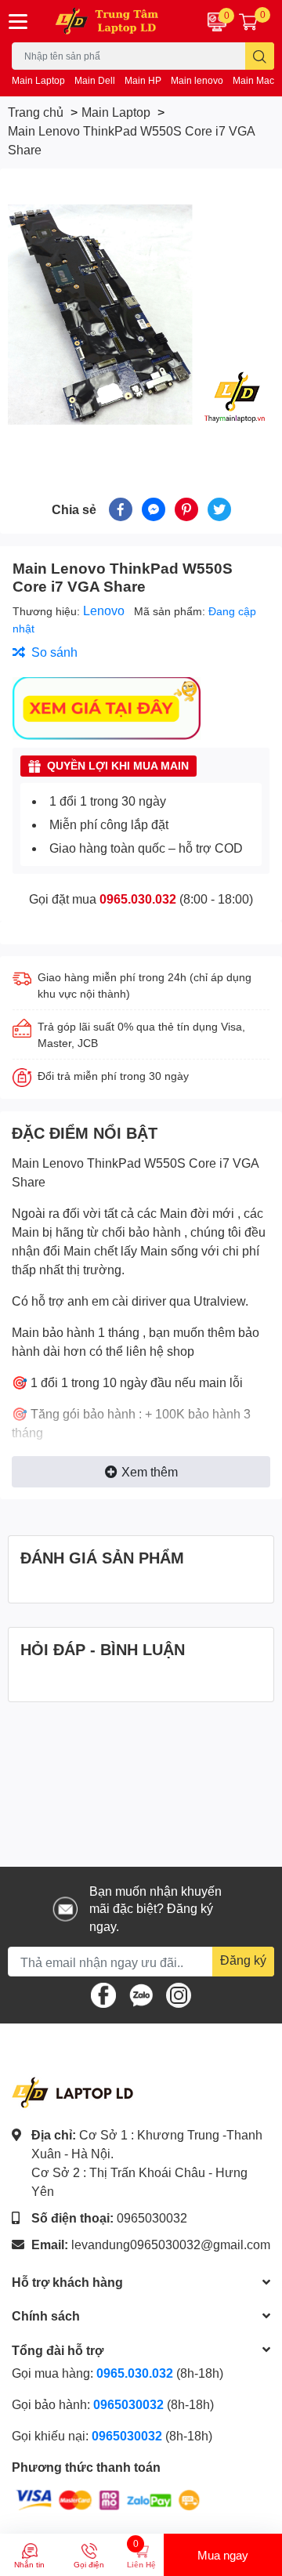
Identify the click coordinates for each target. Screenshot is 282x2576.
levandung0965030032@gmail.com (171, 2244)
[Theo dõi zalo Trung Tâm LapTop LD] (141, 1993)
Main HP (143, 80)
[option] (141, 314)
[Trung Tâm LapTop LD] (117, 21)
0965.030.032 (138, 899)
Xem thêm (150, 1471)
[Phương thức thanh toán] (108, 2499)
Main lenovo (197, 80)
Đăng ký (243, 1960)
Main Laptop (38, 80)
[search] (260, 56)
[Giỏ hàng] (248, 21)
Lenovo (105, 610)
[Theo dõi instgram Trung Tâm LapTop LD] (179, 1993)
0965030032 (152, 2217)
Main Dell (95, 80)
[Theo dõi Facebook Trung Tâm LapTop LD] (103, 1993)
